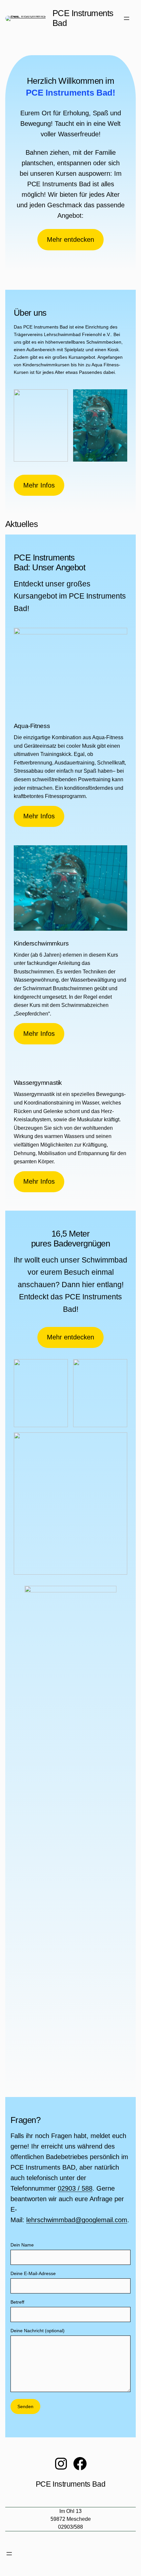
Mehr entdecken (70, 239)
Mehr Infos (39, 485)
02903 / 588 (75, 2188)
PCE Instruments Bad (83, 18)
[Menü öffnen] (127, 18)
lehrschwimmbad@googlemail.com (77, 2220)
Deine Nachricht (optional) (38, 2331)
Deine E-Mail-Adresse (33, 2273)
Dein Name (22, 2245)
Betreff (17, 2302)
